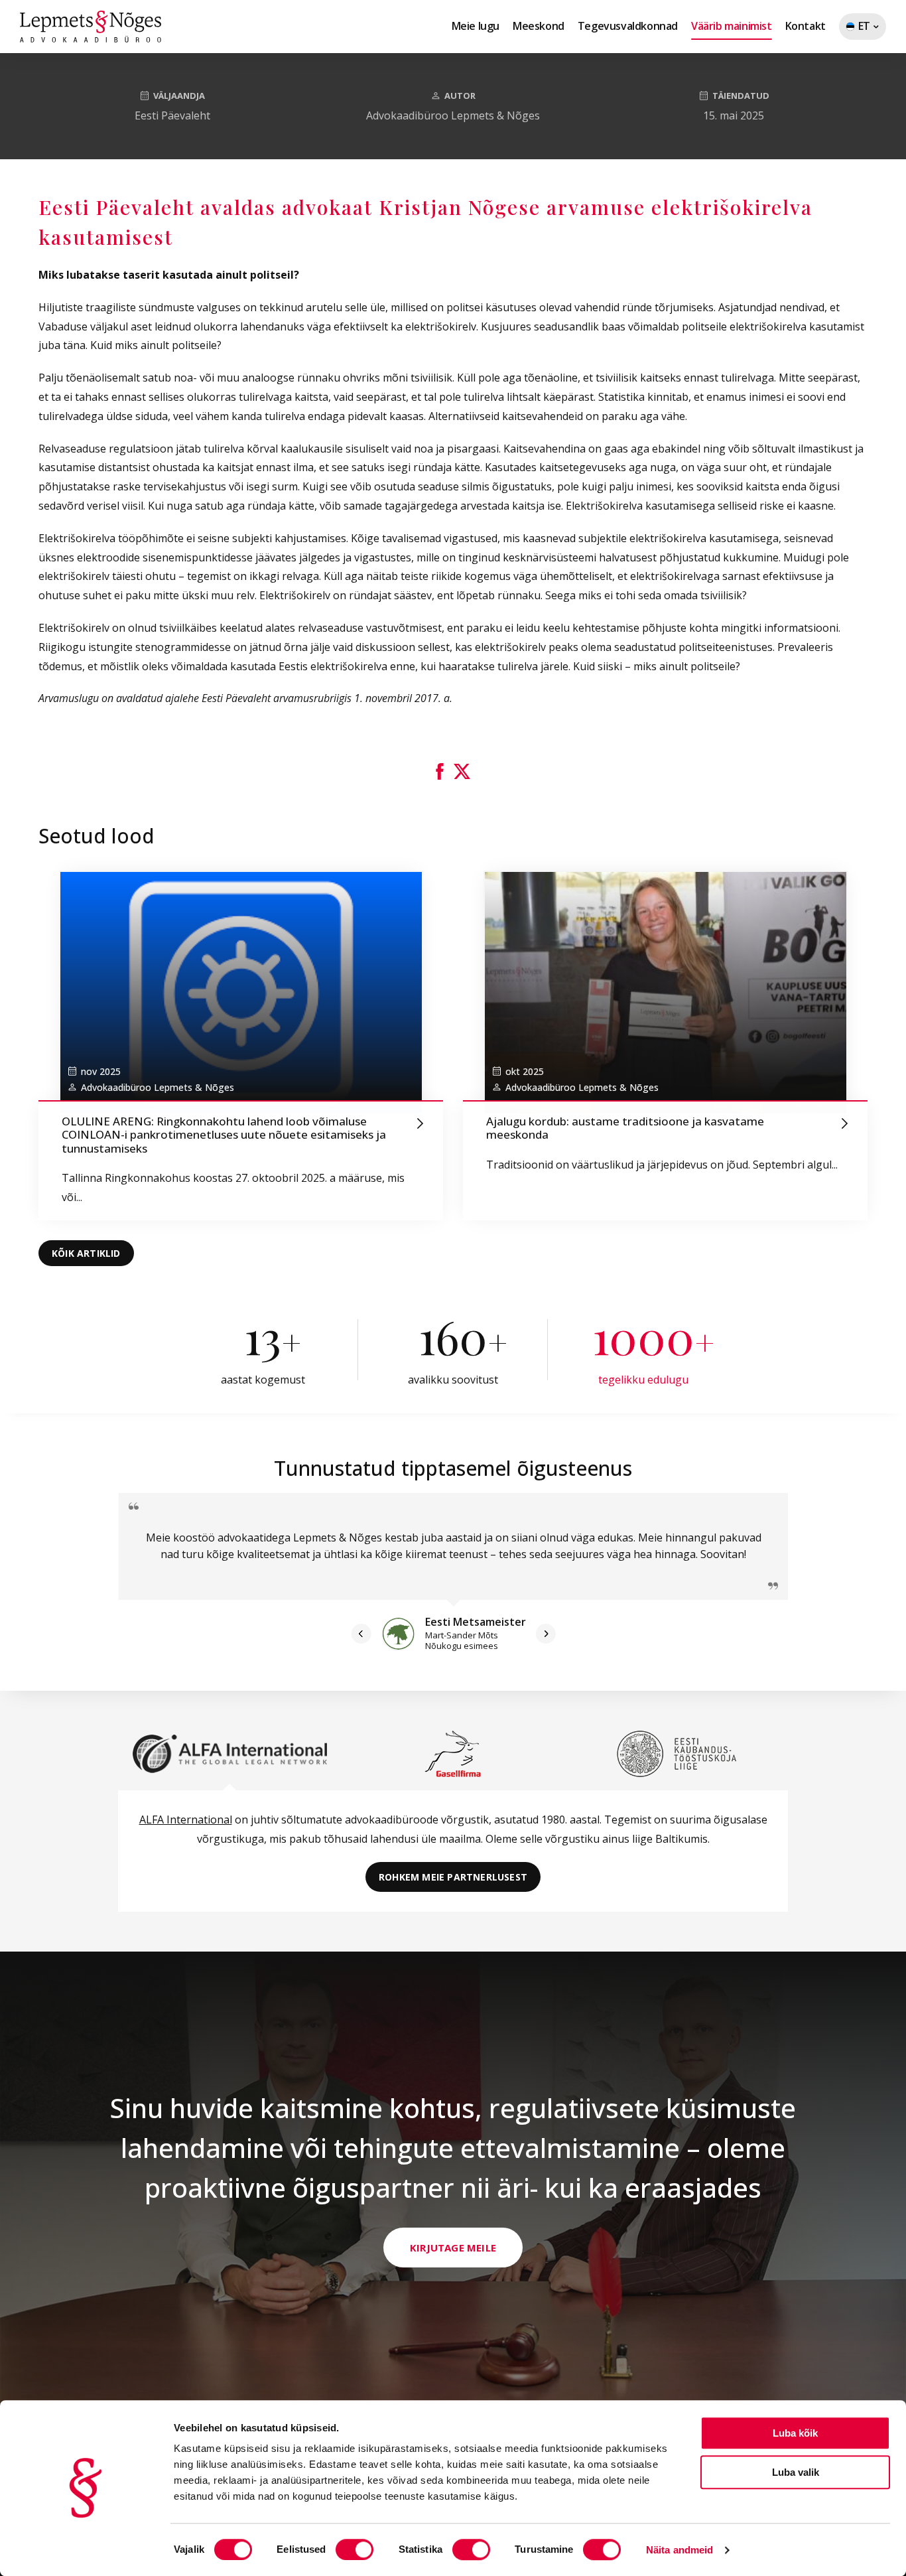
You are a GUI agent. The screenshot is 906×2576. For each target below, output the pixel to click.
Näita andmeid (679, 2550)
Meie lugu (476, 26)
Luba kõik (795, 2433)
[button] (440, 771)
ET (855, 29)
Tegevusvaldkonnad (628, 26)
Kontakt (806, 26)
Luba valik (796, 2472)
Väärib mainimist (732, 26)
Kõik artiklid (86, 1253)
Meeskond (539, 26)
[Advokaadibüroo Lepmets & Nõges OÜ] (91, 27)
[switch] (355, 2549)
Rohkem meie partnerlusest (453, 1877)
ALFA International (186, 1820)
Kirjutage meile (453, 2248)
